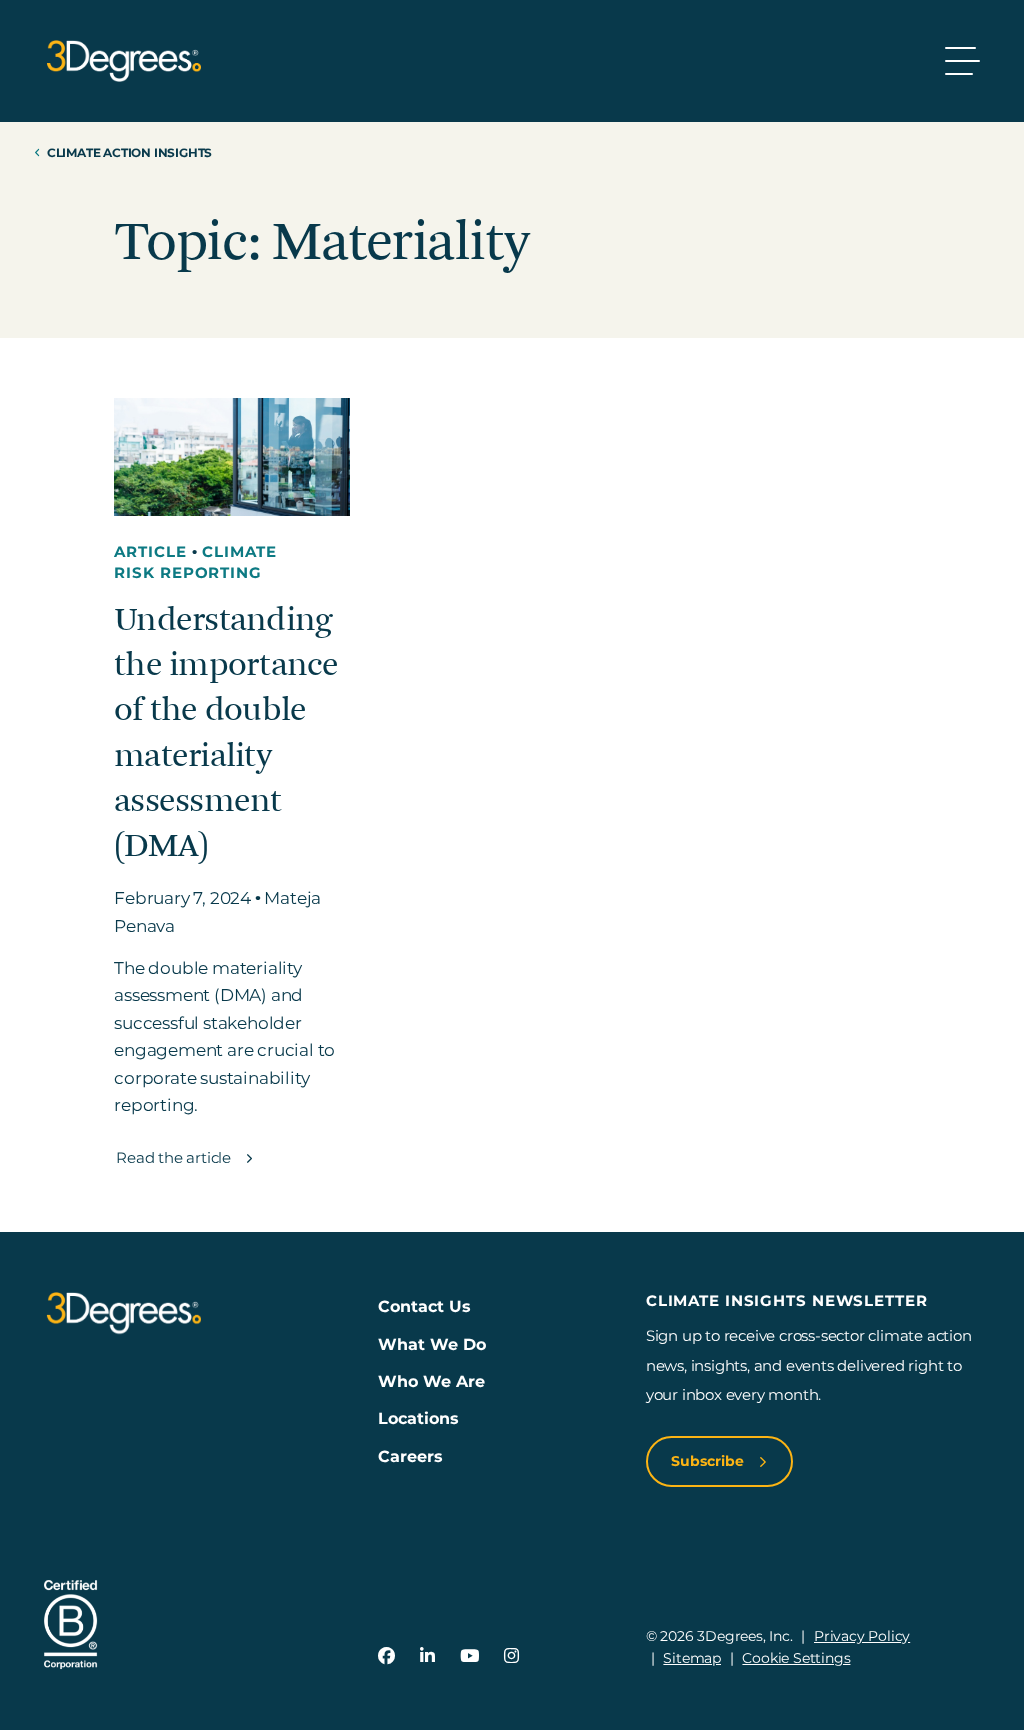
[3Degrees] (124, 61)
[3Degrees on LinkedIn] (427, 1655)
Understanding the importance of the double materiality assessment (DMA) (226, 733)
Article (152, 552)
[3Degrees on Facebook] (386, 1655)
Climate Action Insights (129, 152)
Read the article (175, 1157)
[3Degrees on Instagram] (511, 1655)
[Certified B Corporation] (70, 1624)
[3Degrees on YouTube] (469, 1655)
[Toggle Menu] (962, 61)
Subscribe (709, 1461)
